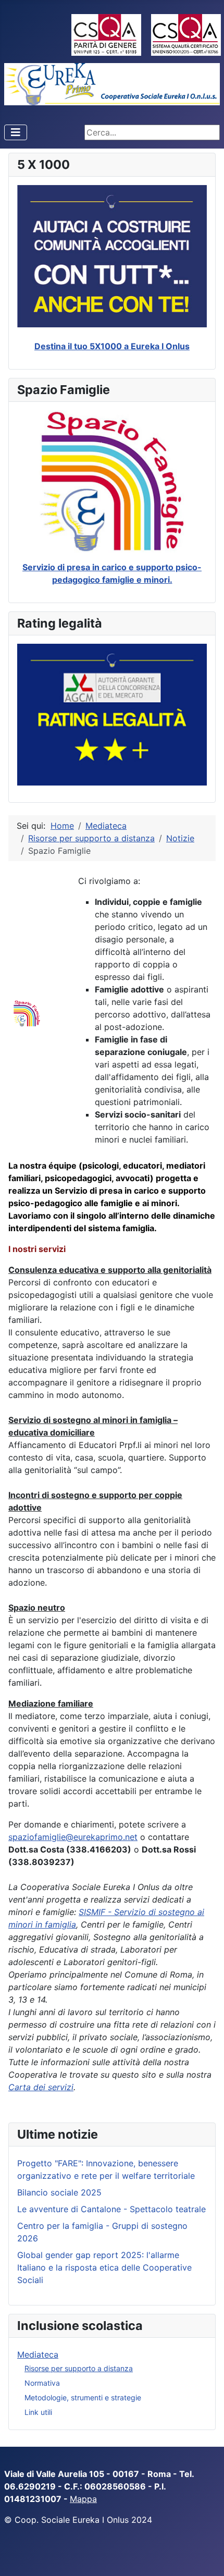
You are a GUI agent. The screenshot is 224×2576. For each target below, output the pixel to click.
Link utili (38, 2412)
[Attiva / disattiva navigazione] (16, 132)
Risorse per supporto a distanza (79, 2368)
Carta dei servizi (41, 2087)
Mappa (83, 2499)
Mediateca (38, 2354)
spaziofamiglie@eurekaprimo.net (73, 1837)
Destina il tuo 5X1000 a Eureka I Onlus (112, 346)
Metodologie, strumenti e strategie (83, 2397)
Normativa (42, 2383)
